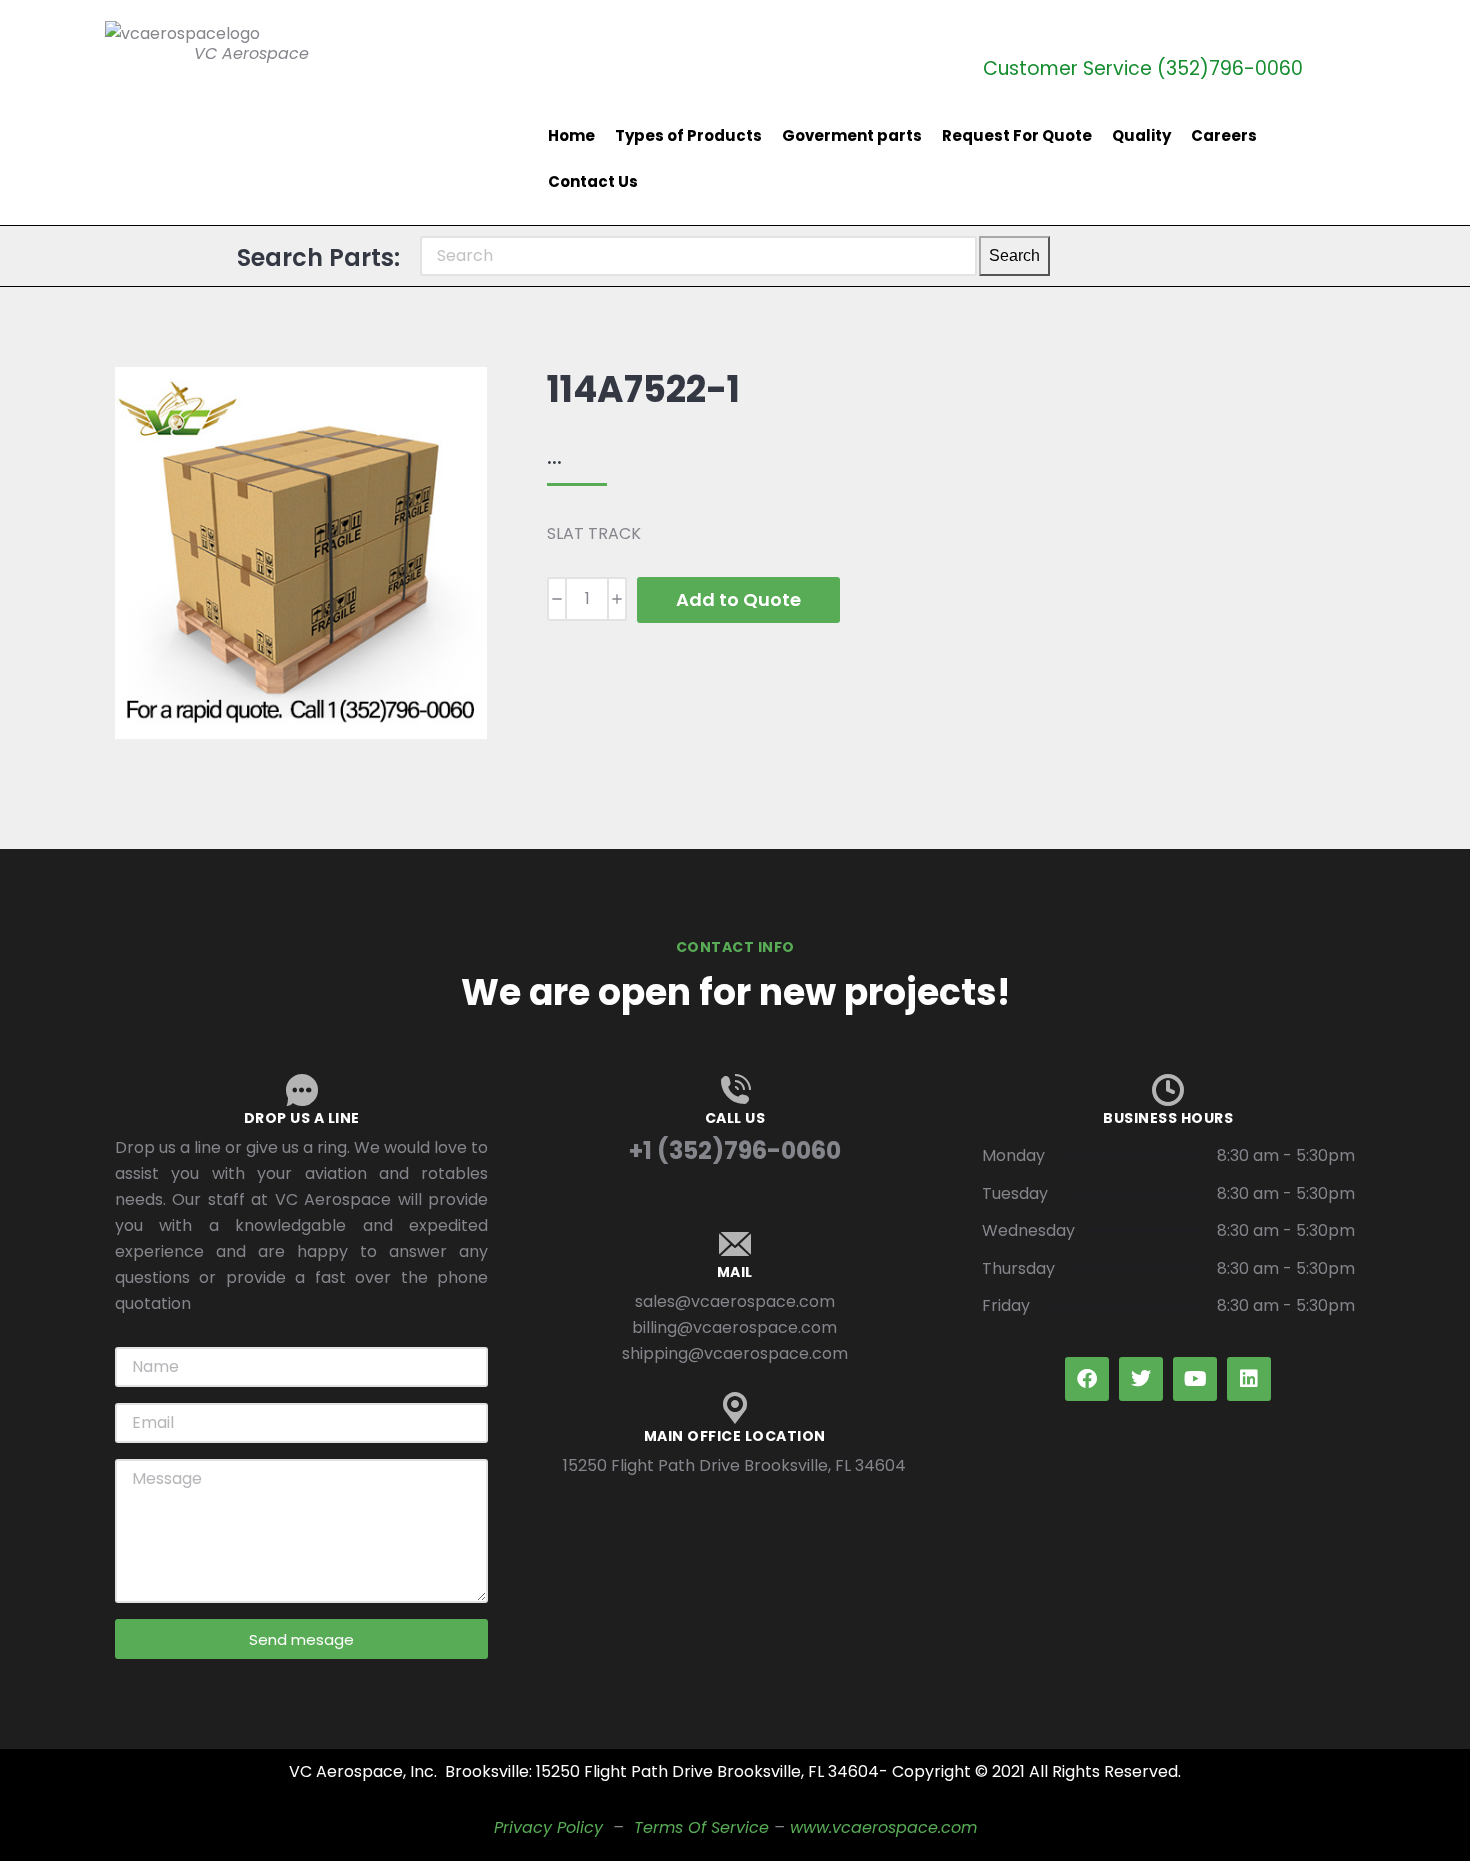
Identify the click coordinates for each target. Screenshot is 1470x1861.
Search (1014, 255)
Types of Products (688, 135)
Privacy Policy (548, 1827)
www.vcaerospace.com (883, 1827)
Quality (1141, 135)
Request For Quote (1017, 135)
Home (571, 135)
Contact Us (593, 181)
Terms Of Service (701, 1827)
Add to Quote (738, 599)
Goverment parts (852, 135)
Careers (1224, 135)
